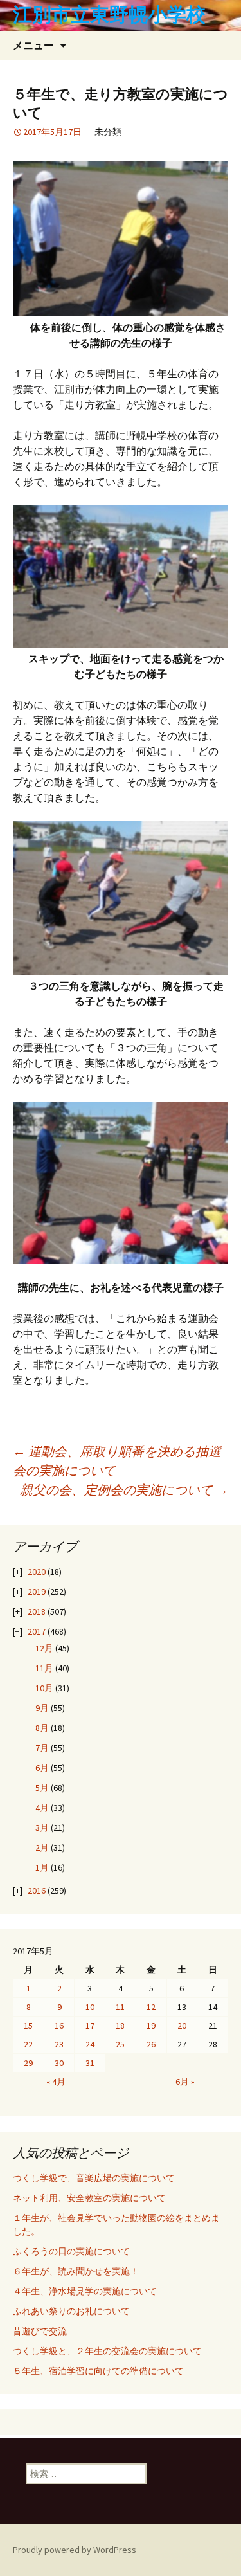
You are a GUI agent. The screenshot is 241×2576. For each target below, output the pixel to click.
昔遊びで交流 (40, 2331)
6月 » (185, 2082)
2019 (37, 1592)
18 (120, 2026)
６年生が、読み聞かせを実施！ (76, 2271)
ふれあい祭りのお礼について (71, 2311)
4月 (42, 1808)
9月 (42, 1708)
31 (90, 2063)
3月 (42, 1828)
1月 (42, 1867)
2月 (42, 1847)
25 (120, 2044)
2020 (37, 1572)
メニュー (33, 45)
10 (90, 2007)
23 (59, 2044)
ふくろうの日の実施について (71, 2251)
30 (59, 2063)
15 (28, 2026)
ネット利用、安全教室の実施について (89, 2198)
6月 (42, 1768)
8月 (42, 1728)
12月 (44, 1648)
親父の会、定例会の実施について (124, 1490)
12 (151, 2007)
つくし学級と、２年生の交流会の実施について (107, 2351)
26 (151, 2044)
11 (120, 2007)
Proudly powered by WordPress (75, 2550)
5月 (42, 1788)
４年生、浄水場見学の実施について (85, 2291)
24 (90, 2044)
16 (59, 2026)
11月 (44, 1668)
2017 (37, 1631)
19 (151, 2026)
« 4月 (56, 2082)
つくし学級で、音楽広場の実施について (94, 2178)
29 (28, 2063)
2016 (37, 1891)
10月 (44, 1688)
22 (28, 2044)
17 (90, 2026)
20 (182, 2026)
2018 (37, 1611)
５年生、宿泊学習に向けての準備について (98, 2371)
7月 (42, 1748)
